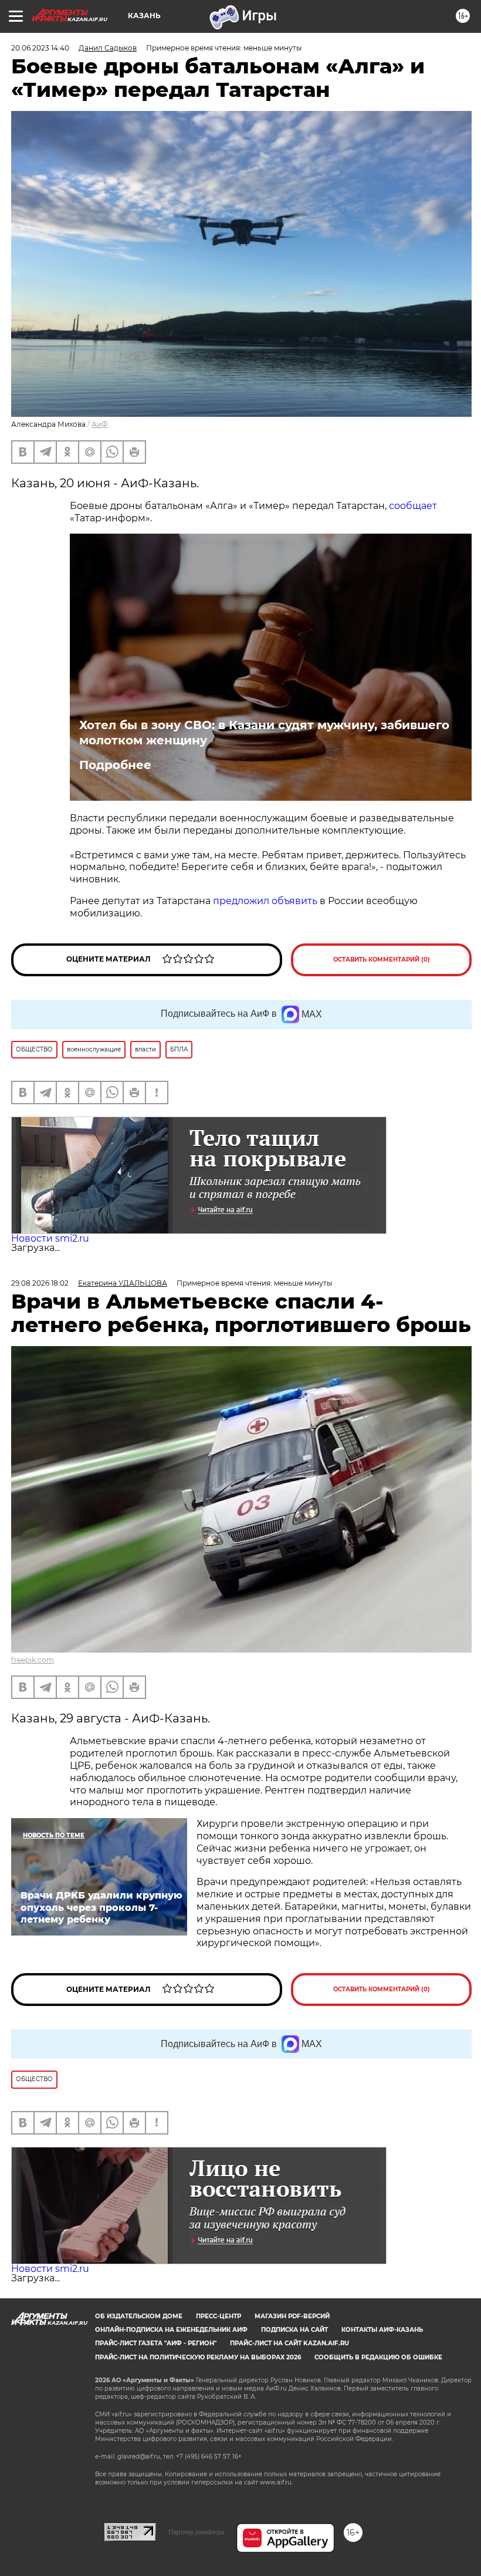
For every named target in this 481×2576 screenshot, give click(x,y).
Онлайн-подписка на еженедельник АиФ (171, 2330)
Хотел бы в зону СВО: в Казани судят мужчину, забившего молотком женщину (264, 733)
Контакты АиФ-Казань (382, 2330)
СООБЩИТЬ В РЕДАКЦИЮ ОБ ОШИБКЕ (378, 2357)
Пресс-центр (219, 2316)
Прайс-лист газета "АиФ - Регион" (156, 2343)
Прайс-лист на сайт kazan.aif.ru (289, 2343)
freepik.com (33, 1660)
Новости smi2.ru (50, 1238)
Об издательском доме (139, 2316)
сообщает (413, 506)
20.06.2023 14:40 (40, 48)
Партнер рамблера (196, 2532)
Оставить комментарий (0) (382, 960)
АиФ (100, 424)
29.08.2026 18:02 (40, 1283)
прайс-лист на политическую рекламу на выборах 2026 (198, 2357)
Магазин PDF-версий (292, 2316)
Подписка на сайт (294, 2330)
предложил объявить (265, 901)
